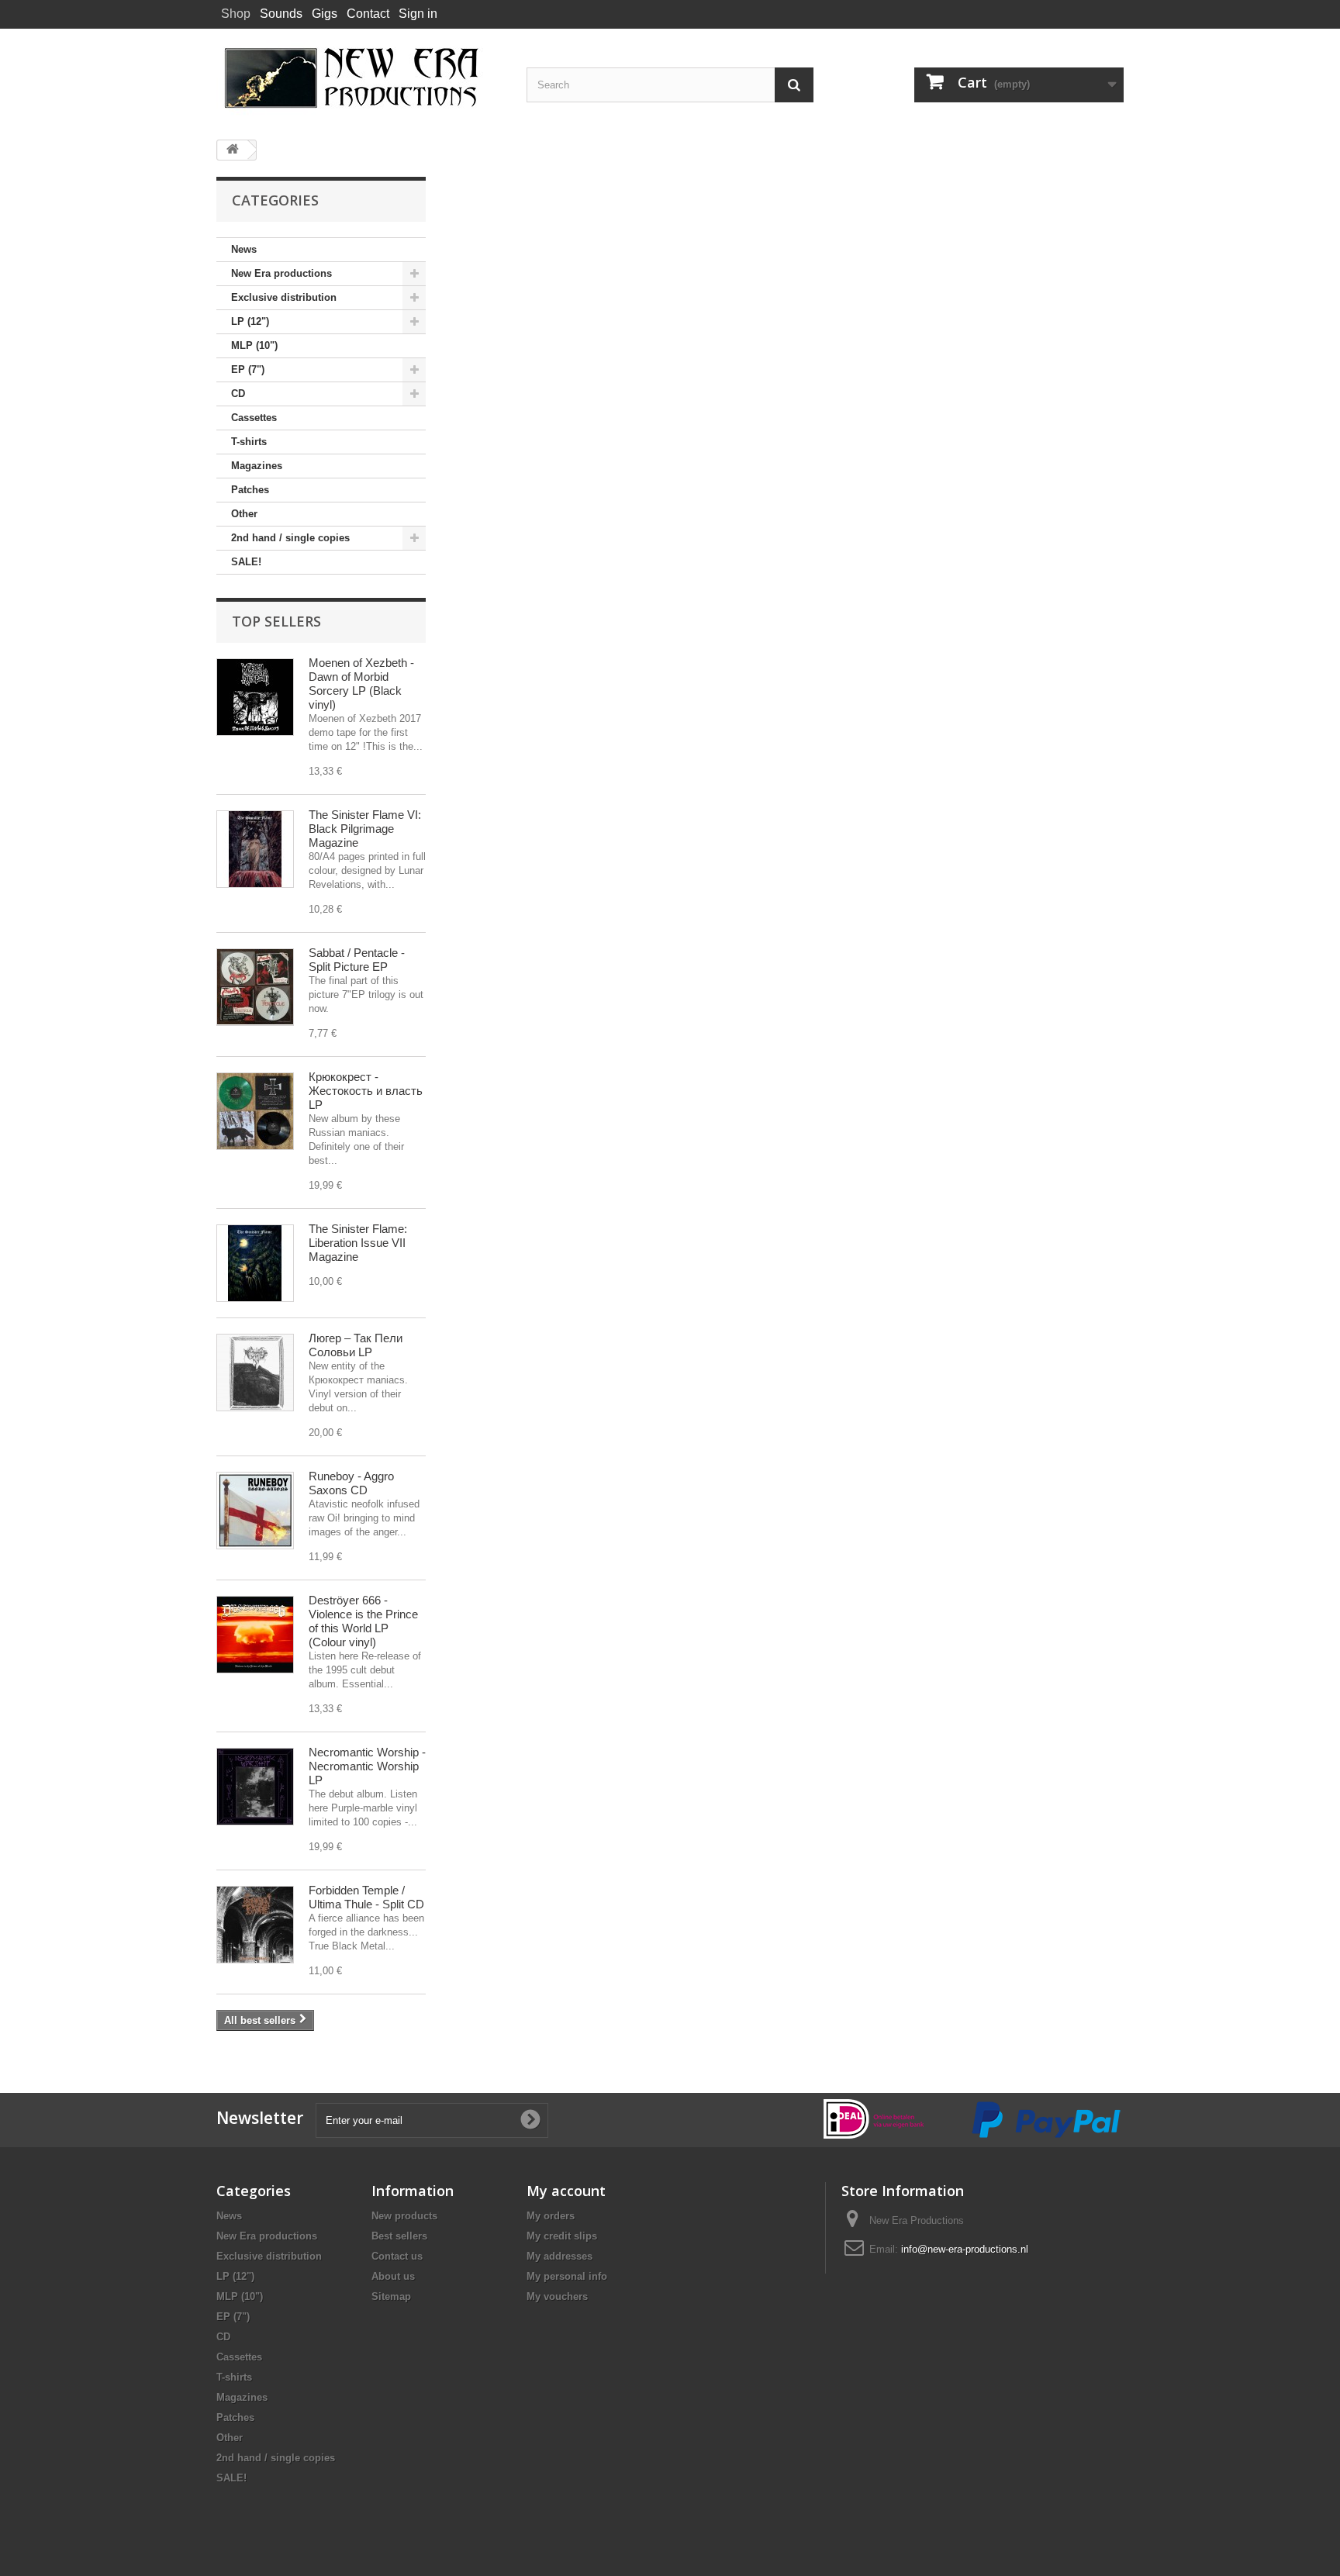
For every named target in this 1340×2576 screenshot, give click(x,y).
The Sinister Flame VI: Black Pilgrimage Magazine (365, 829)
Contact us (397, 2256)
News (244, 249)
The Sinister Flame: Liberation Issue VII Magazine (358, 1243)
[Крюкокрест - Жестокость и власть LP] (255, 1111)
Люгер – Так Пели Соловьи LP (356, 1345)
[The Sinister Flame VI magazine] (255, 849)
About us (393, 2276)
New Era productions (281, 273)
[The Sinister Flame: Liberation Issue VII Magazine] (255, 1263)
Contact (368, 14)
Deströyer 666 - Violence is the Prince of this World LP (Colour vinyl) (363, 1621)
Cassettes (254, 418)
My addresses (559, 2256)
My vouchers (557, 2296)
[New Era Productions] (360, 78)
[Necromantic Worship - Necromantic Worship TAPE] (255, 1787)
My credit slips (562, 2236)
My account (566, 2191)
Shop (236, 14)
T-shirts (249, 442)
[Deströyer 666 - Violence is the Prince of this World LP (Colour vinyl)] (255, 1635)
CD (238, 394)
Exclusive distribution (284, 297)
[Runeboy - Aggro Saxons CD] (255, 1511)
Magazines (257, 466)
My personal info (567, 2276)
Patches (250, 490)
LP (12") (250, 321)
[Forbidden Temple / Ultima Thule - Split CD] (255, 1925)
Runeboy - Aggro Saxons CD (351, 1483)
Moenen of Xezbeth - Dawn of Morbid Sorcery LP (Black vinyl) (361, 684)
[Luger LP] (255, 1373)
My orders (551, 2216)
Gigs (325, 14)
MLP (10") (254, 345)
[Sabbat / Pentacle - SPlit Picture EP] (255, 987)
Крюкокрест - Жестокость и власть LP (366, 1091)
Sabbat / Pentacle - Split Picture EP (357, 960)
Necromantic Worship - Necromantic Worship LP (367, 1766)
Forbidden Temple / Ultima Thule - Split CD (366, 1897)
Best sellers (399, 2236)
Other (244, 514)
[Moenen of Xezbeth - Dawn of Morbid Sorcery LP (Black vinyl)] (255, 697)
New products (404, 2216)
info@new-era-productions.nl (965, 2249)
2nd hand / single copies (290, 538)
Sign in (418, 14)
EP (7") (248, 369)
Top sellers (276, 621)
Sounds (281, 14)
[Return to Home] (233, 150)
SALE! (246, 562)
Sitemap (391, 2296)
